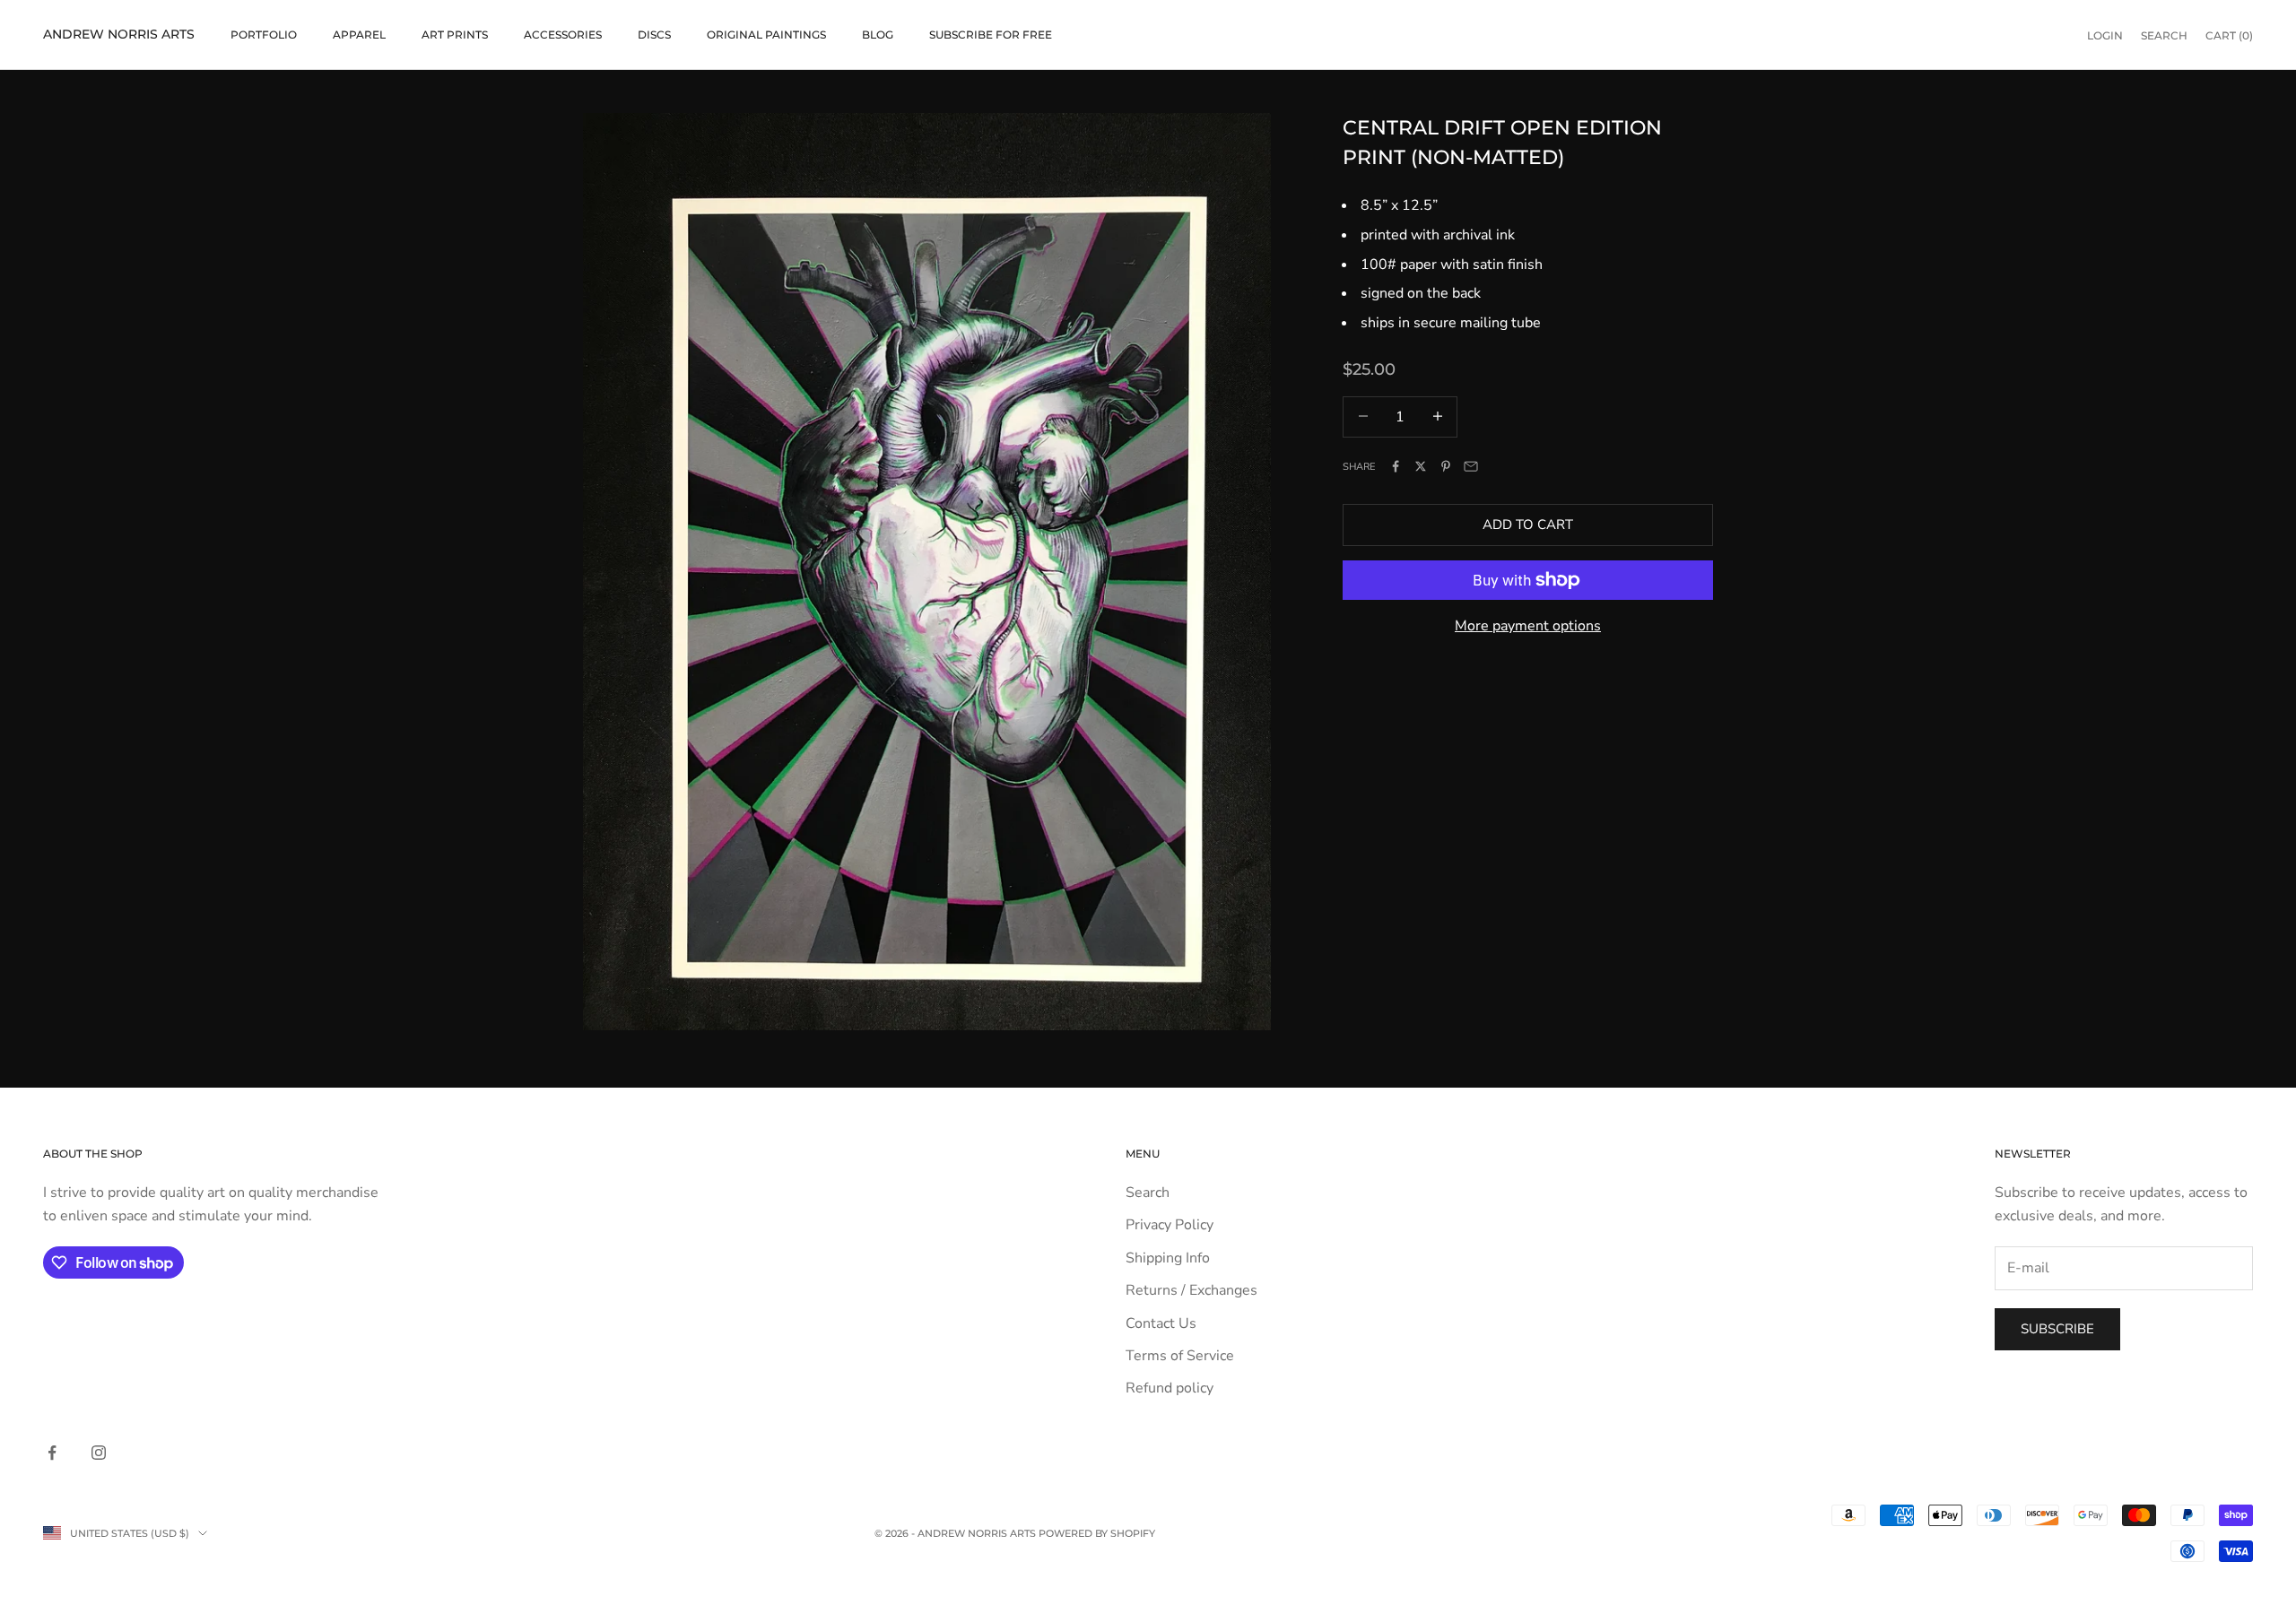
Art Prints (455, 35)
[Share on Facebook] (1396, 466)
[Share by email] (1471, 466)
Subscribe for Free (991, 35)
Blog (878, 35)
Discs (654, 35)
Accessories (563, 35)
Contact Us (1161, 1323)
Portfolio (264, 35)
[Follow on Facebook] (52, 1453)
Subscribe (2057, 1329)
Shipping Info (1168, 1258)
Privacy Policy (1170, 1225)
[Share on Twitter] (1421, 466)
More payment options (1528, 626)
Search (1148, 1193)
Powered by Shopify (1097, 1533)
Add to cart (1528, 525)
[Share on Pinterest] (1446, 466)
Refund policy (1170, 1388)
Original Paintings (766, 35)
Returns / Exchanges (1191, 1290)
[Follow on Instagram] (99, 1453)
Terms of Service (1180, 1356)
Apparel (359, 35)
